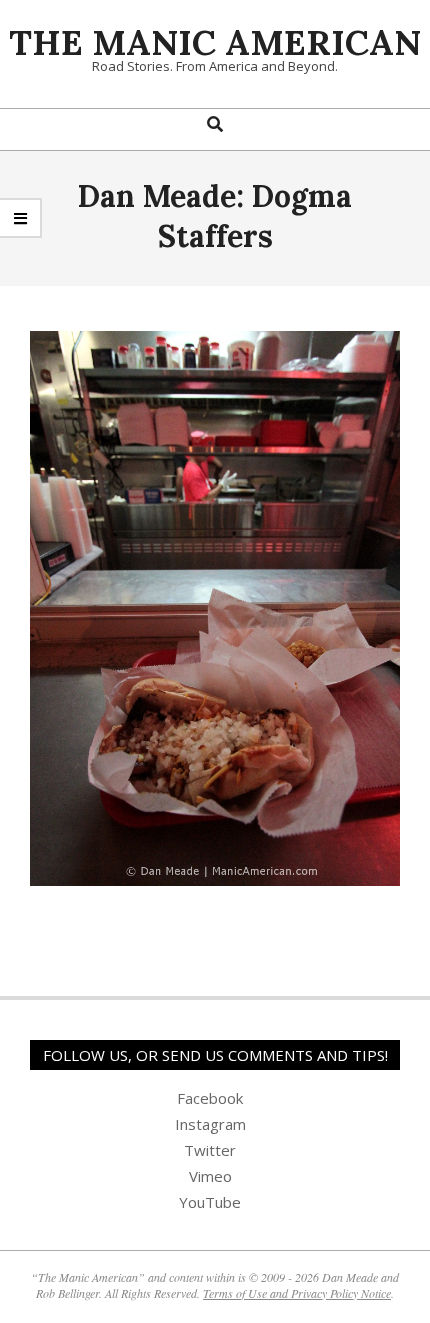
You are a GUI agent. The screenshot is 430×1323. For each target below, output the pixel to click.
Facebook (210, 1098)
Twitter (210, 1150)
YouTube (210, 1202)
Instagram (210, 1124)
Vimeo (210, 1176)
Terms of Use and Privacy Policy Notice (297, 1293)
